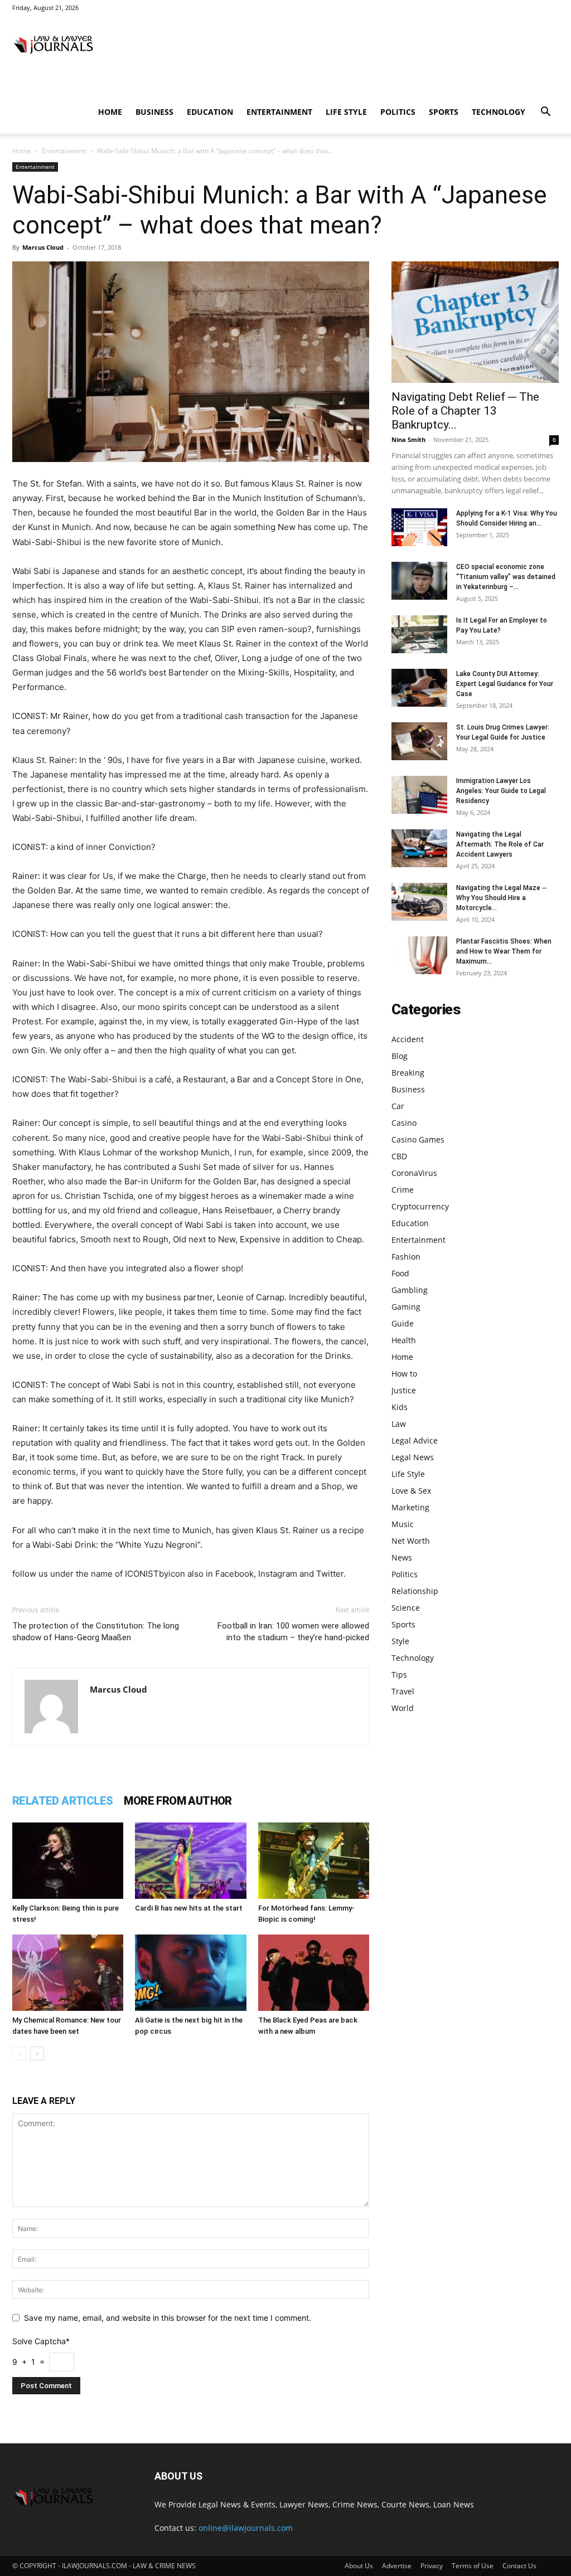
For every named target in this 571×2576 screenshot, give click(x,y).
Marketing (410, 1507)
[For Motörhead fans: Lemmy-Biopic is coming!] (314, 1861)
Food (400, 1273)
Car (398, 1106)
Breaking (408, 1073)
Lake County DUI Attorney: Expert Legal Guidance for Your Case (505, 684)
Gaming (406, 1307)
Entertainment (279, 112)
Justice (404, 1390)
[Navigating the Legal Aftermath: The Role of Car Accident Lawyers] (419, 849)
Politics (398, 112)
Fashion (406, 1257)
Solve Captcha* (41, 2341)
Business (154, 112)
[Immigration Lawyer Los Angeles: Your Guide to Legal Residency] (419, 795)
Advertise (397, 2566)
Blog (400, 1056)
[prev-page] (19, 2053)
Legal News (413, 1457)
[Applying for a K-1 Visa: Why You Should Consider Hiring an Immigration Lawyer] (419, 528)
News (402, 1557)
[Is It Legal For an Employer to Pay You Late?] (419, 635)
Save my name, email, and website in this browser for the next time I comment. (168, 2318)
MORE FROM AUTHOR (178, 1801)
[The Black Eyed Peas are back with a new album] (314, 1973)
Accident (408, 1039)
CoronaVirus (414, 1173)
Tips (399, 1675)
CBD (399, 1156)
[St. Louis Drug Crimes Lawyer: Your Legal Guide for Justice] (419, 742)
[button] (545, 113)
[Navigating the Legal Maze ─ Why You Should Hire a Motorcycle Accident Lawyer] (419, 902)
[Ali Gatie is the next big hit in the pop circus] (190, 1973)
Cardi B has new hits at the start (189, 1908)
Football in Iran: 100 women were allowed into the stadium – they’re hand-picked (293, 1632)
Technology (499, 112)
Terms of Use (473, 2566)
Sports (444, 112)
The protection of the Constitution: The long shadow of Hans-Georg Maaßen (96, 1632)
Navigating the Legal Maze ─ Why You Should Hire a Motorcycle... (502, 898)
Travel (403, 1691)
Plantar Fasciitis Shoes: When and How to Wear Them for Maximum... (504, 951)
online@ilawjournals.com (246, 2528)
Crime (403, 1190)
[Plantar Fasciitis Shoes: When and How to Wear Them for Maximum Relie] (419, 956)
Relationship (415, 1591)
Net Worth (411, 1541)
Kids (400, 1407)
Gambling (410, 1290)
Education (210, 112)
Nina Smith (408, 439)
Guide (403, 1323)
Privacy (432, 2566)
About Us (359, 2566)
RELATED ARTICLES (62, 1801)
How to (404, 1374)
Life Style (346, 112)
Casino (404, 1123)
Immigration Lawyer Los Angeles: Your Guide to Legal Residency (501, 791)
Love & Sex (411, 1491)
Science (406, 1608)
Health (404, 1340)
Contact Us (519, 2566)
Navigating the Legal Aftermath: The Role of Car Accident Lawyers (500, 844)
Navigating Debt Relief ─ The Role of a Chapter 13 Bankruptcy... (465, 411)
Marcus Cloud (43, 247)
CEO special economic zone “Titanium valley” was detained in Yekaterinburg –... (506, 577)
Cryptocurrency (420, 1206)
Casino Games (418, 1139)
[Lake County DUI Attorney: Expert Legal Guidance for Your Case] (419, 688)
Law (399, 1424)
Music (403, 1524)
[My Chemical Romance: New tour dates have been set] (68, 1973)
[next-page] (37, 2053)
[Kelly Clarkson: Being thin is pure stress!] (68, 1861)
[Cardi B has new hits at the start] (190, 1861)
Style (400, 1641)
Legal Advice (415, 1440)
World (403, 1708)
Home (110, 112)
